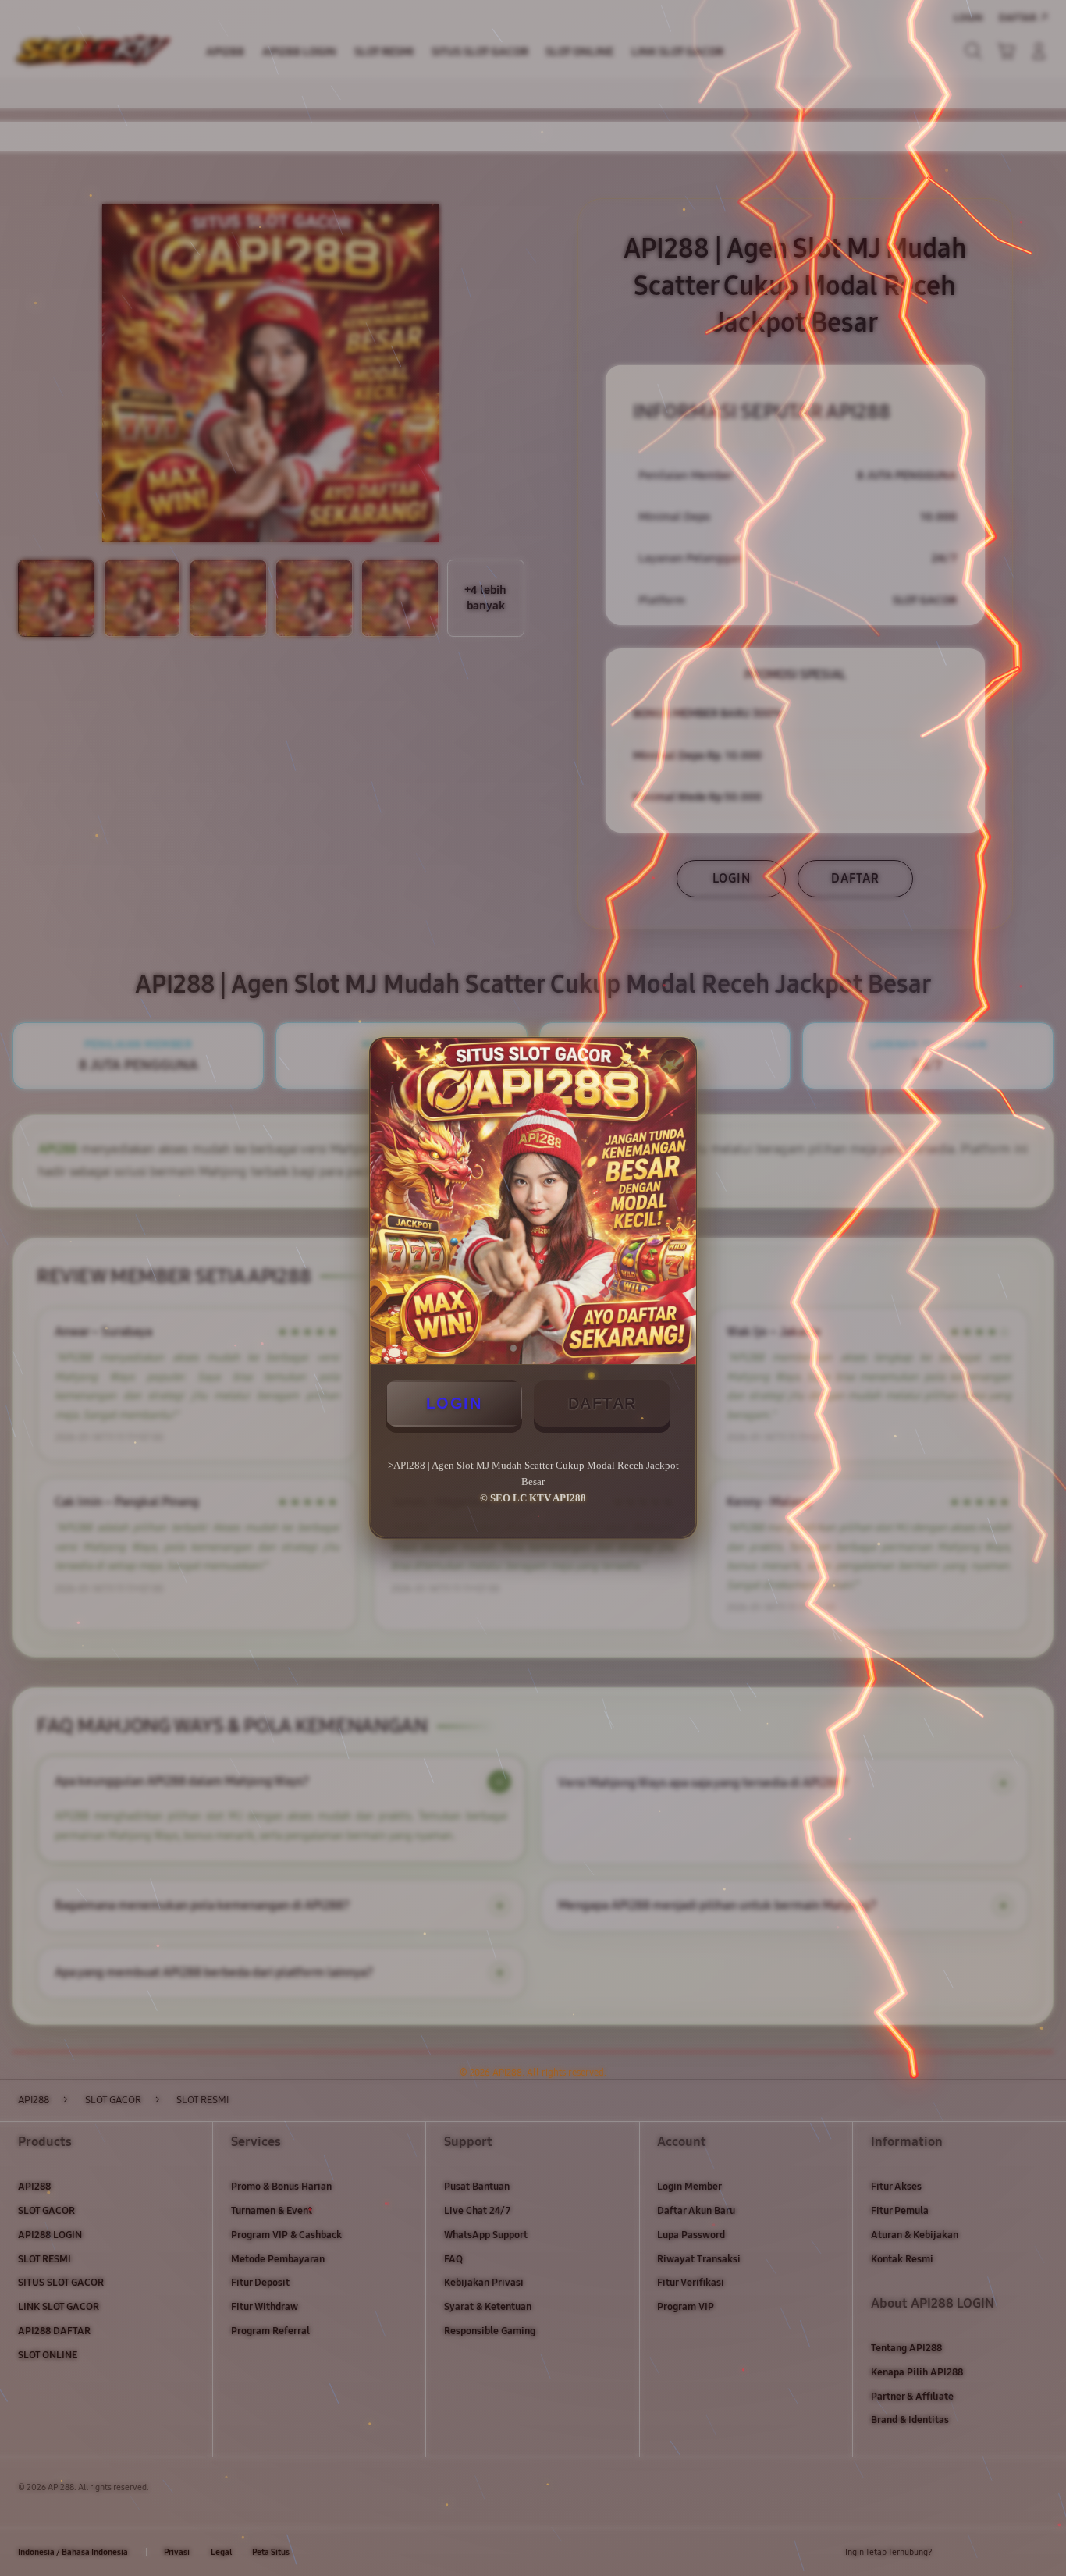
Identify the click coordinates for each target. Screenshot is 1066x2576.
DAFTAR (602, 1403)
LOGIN (454, 1403)
